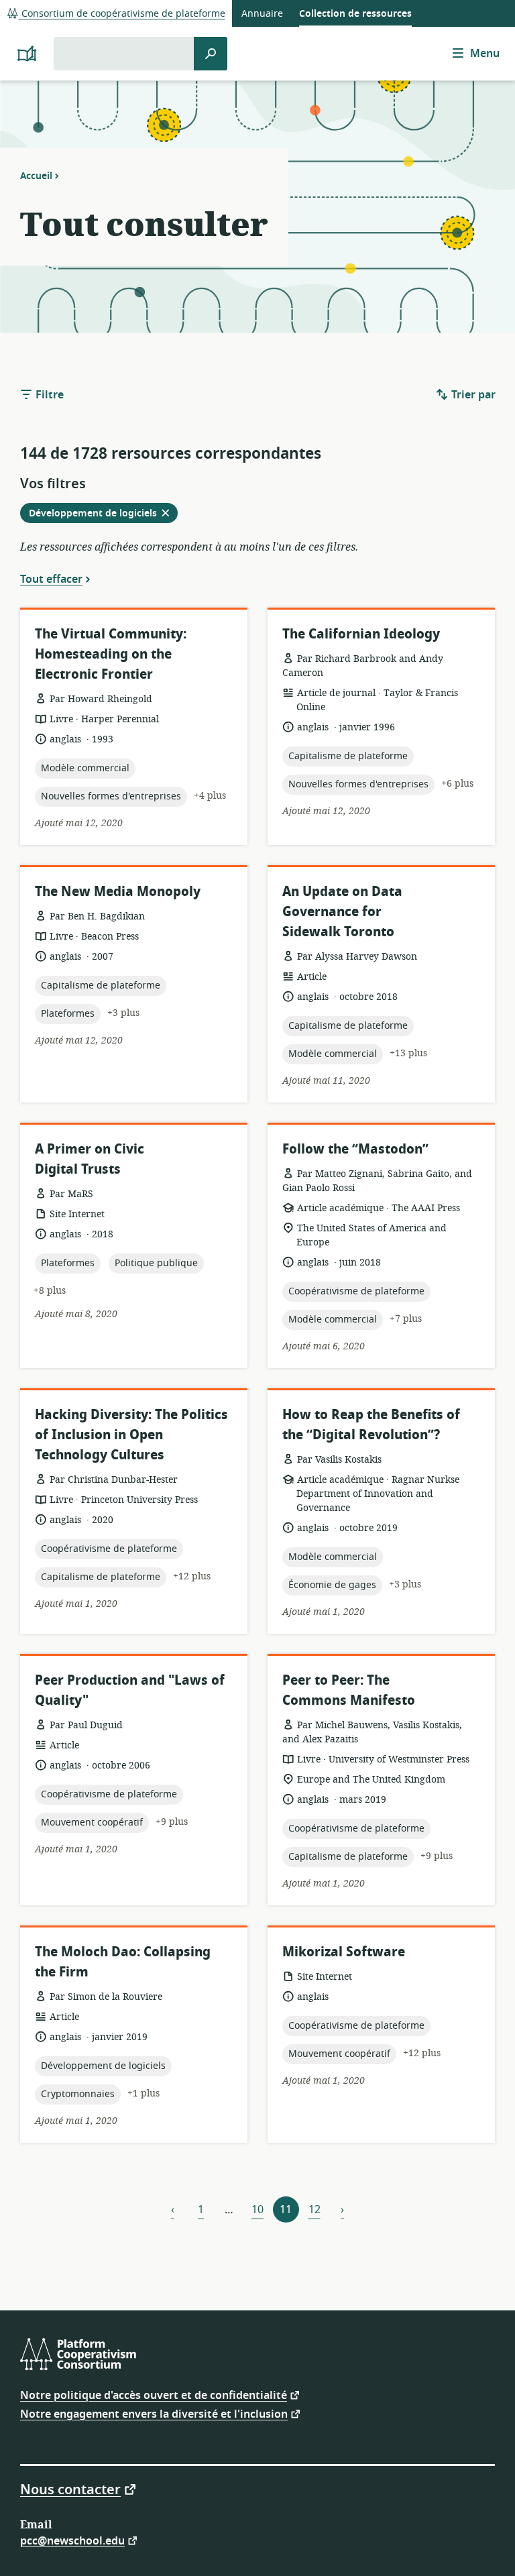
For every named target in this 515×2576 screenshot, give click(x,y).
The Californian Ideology (361, 634)
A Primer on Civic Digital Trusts (90, 1159)
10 (257, 2210)
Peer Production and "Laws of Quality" (130, 1690)
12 (314, 2210)
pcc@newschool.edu (72, 2540)
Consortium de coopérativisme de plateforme (122, 14)
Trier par (472, 395)
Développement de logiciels (103, 514)
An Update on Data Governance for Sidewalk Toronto (342, 912)
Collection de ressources (355, 14)
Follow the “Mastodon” (355, 1149)
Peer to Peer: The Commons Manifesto (349, 1690)
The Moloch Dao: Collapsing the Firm (123, 1962)
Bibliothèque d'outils (53, 41)
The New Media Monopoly (118, 892)
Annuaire (262, 14)
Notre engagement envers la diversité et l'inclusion (154, 2413)
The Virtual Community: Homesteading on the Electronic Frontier (111, 654)
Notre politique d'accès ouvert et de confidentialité (154, 2395)
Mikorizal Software (344, 1952)
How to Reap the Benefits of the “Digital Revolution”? (371, 1425)
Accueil (36, 176)
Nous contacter (70, 2489)
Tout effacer (51, 579)
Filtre (48, 395)
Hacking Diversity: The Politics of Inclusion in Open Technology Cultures (131, 1435)
